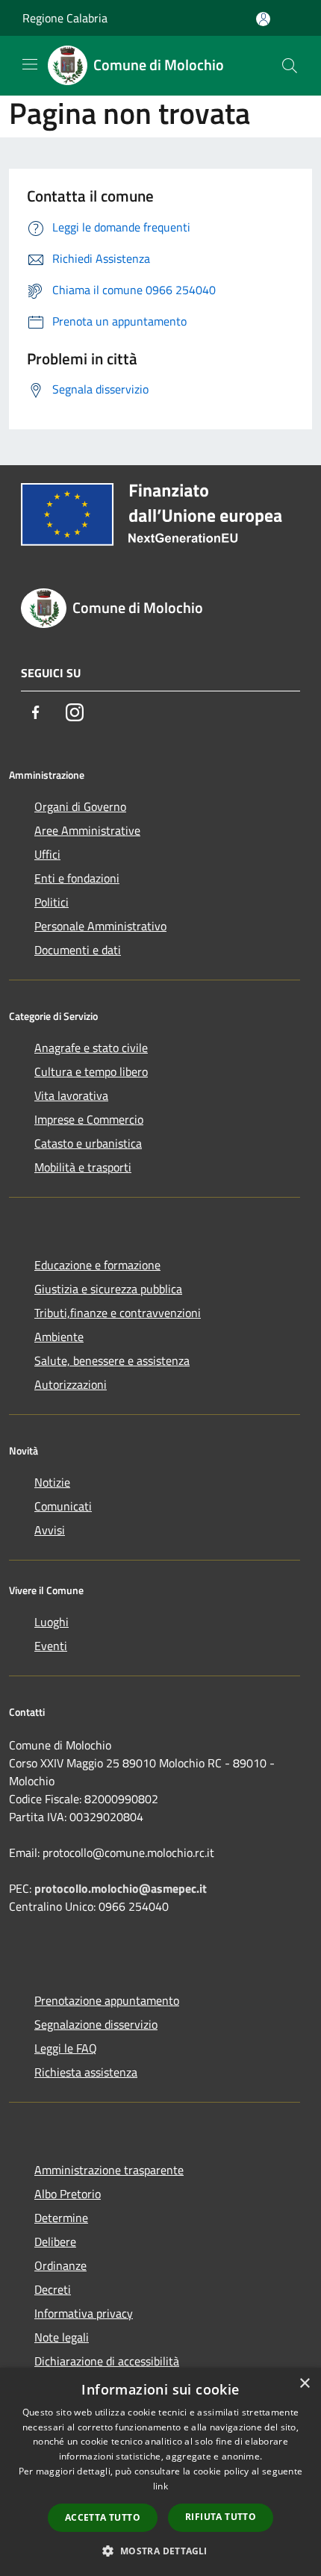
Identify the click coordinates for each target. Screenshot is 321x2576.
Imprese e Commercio (89, 1119)
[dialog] (160, 2472)
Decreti (53, 2289)
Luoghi (52, 1622)
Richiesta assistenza (86, 2072)
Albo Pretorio (68, 2194)
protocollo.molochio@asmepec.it (121, 1888)
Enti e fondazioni (77, 878)
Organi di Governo (80, 806)
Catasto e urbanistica (88, 1143)
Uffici (47, 854)
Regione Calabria (65, 18)
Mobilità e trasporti (83, 1167)
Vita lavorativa (71, 1095)
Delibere (55, 2241)
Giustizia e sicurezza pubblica (108, 1289)
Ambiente (59, 1337)
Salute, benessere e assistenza (112, 1360)
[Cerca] (290, 66)
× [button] (304, 2384)
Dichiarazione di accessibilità (107, 2361)
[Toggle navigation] (30, 64)
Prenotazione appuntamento (107, 2000)
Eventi (51, 1646)
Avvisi (50, 1530)
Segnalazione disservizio (96, 2024)
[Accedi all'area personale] (263, 19)
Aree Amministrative (87, 830)
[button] (160, 2551)
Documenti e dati (78, 950)
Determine (61, 2218)
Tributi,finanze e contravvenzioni (118, 1313)
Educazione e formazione (97, 1265)
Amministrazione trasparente (109, 2170)
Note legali (62, 2337)
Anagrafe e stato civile (91, 1048)
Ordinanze (60, 2265)
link (160, 2486)
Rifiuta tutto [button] (221, 2517)
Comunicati (63, 1506)
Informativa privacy (84, 2313)
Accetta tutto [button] (103, 2517)
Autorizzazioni (71, 1384)
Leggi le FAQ (66, 2048)
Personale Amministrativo (100, 926)
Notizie (52, 1482)
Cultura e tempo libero (91, 1071)
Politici (52, 902)
